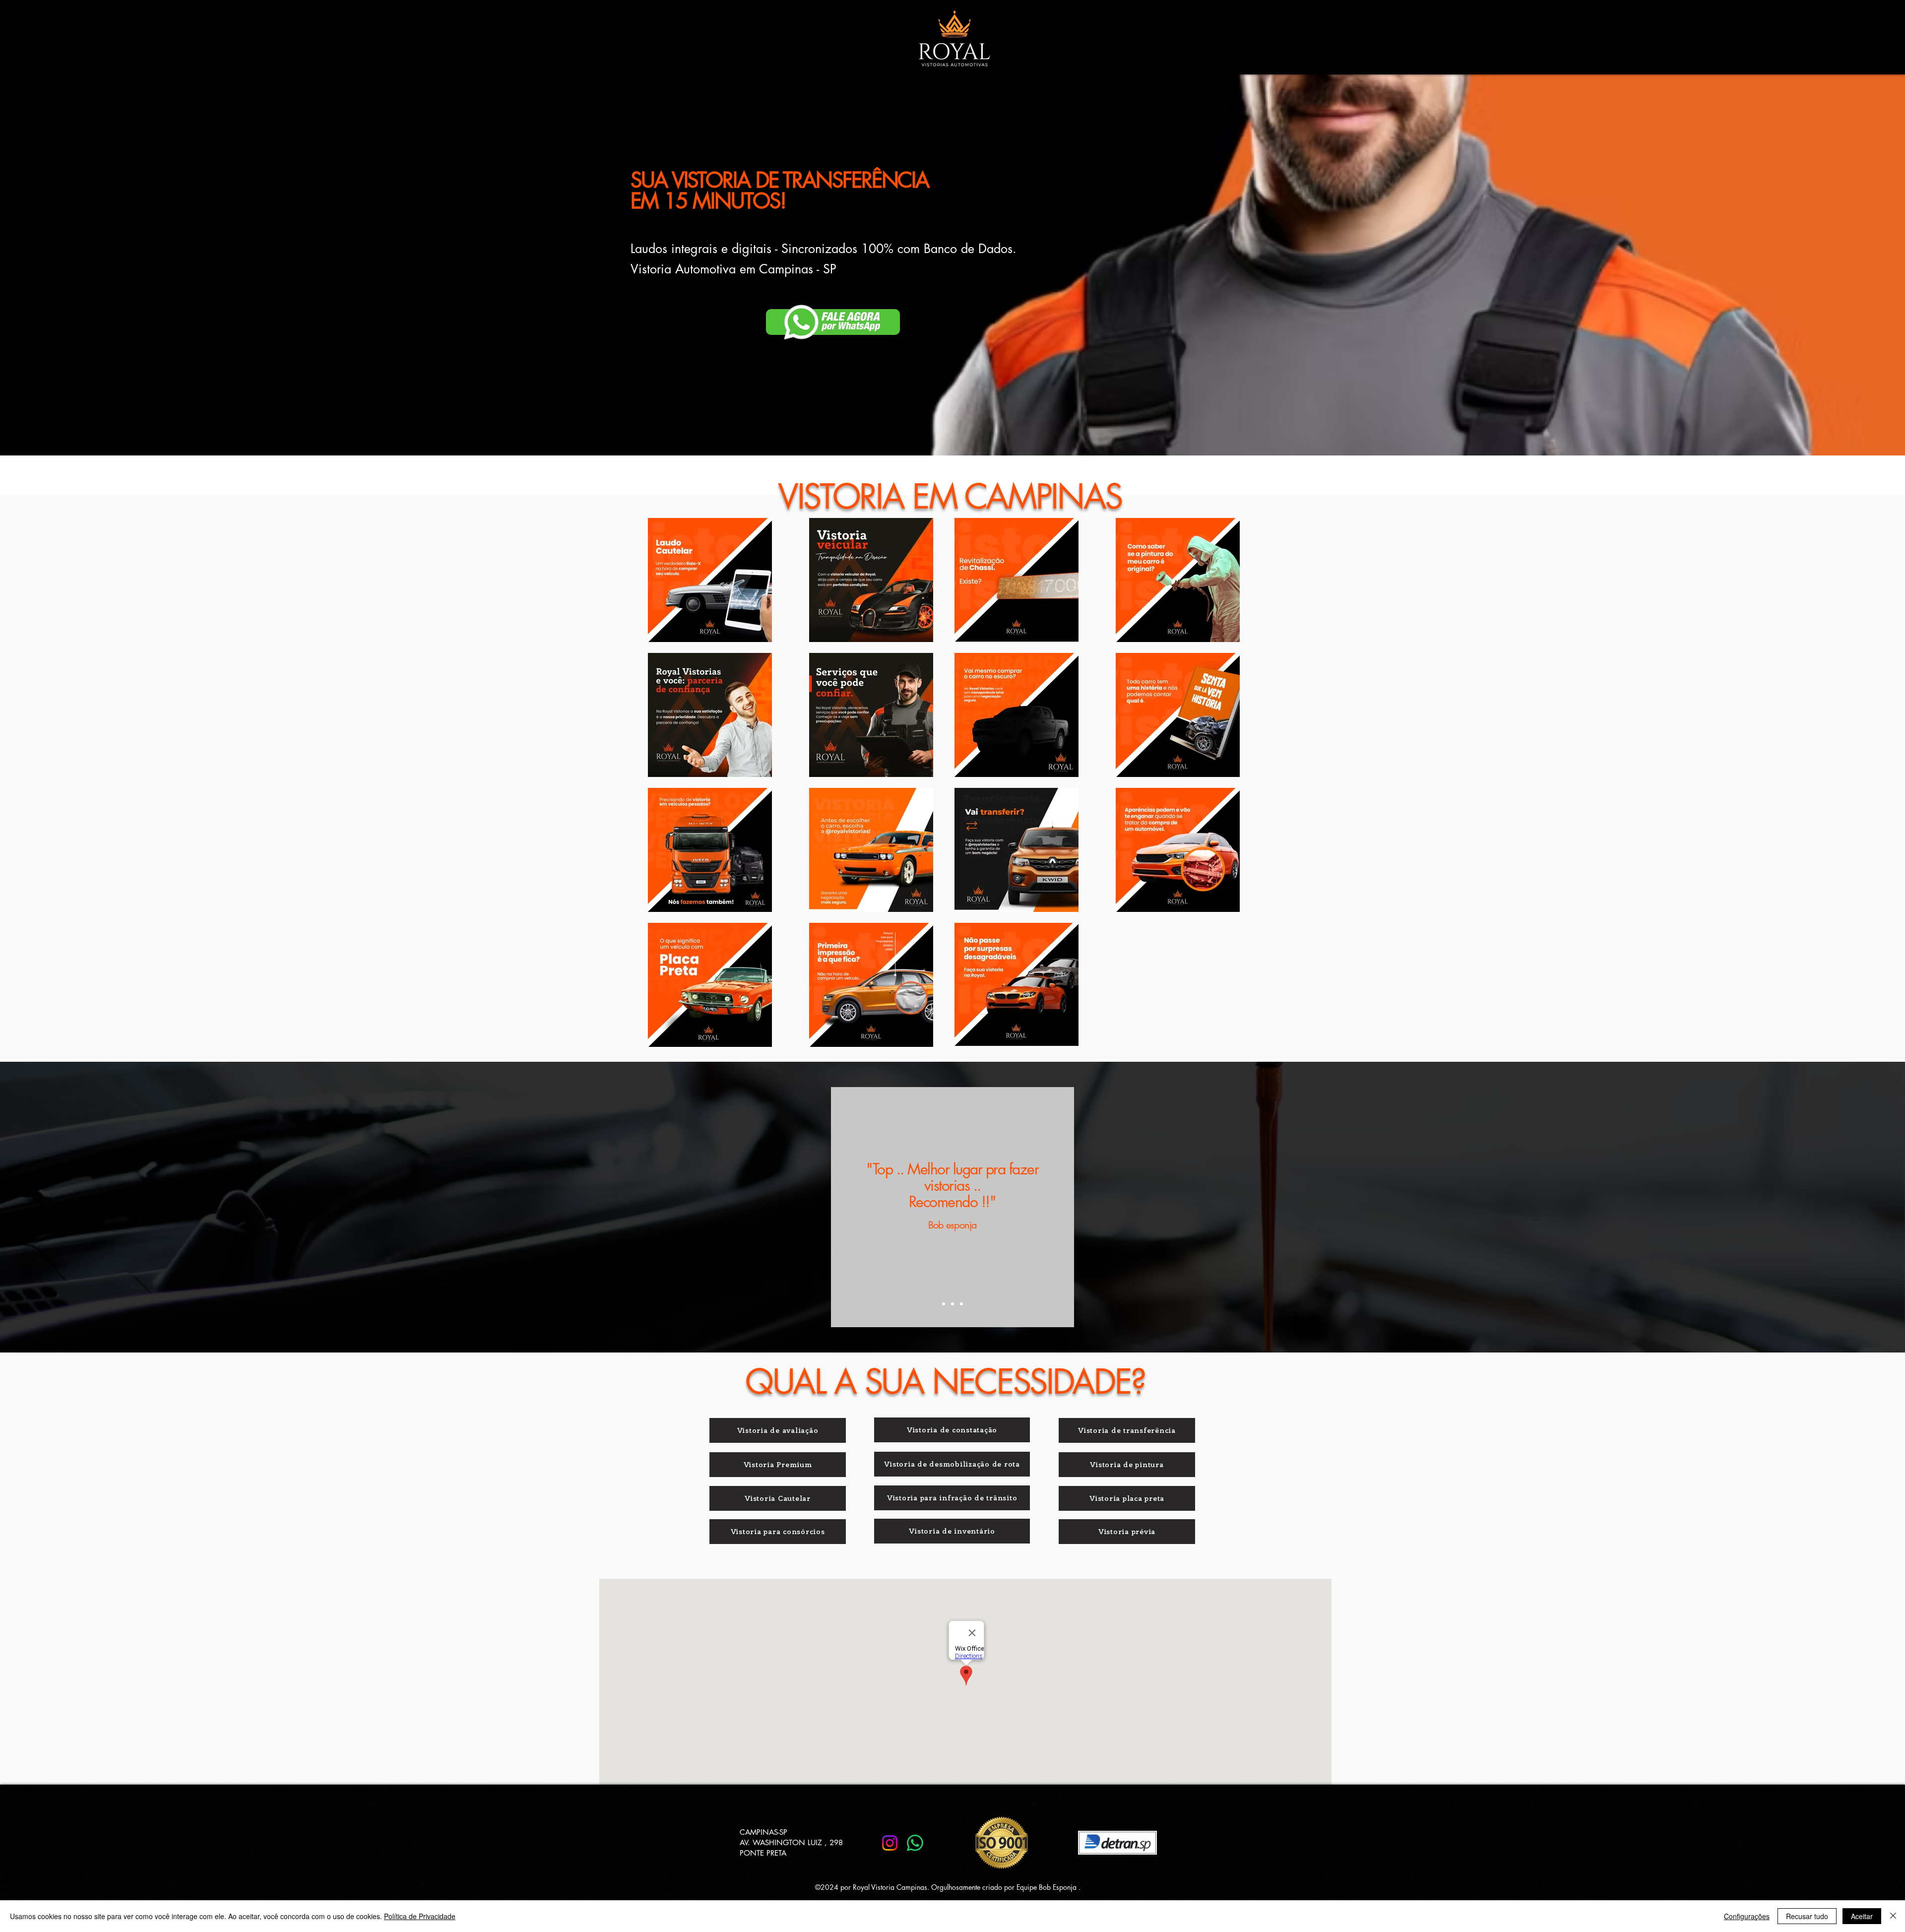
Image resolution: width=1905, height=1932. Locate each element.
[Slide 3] (961, 1304)
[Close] (1893, 1916)
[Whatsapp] (915, 1843)
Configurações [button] (1747, 1916)
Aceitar (1862, 1916)
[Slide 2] (952, 1304)
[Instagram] (890, 1843)
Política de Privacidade (420, 1916)
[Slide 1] (944, 1304)
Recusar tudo (1807, 1916)
